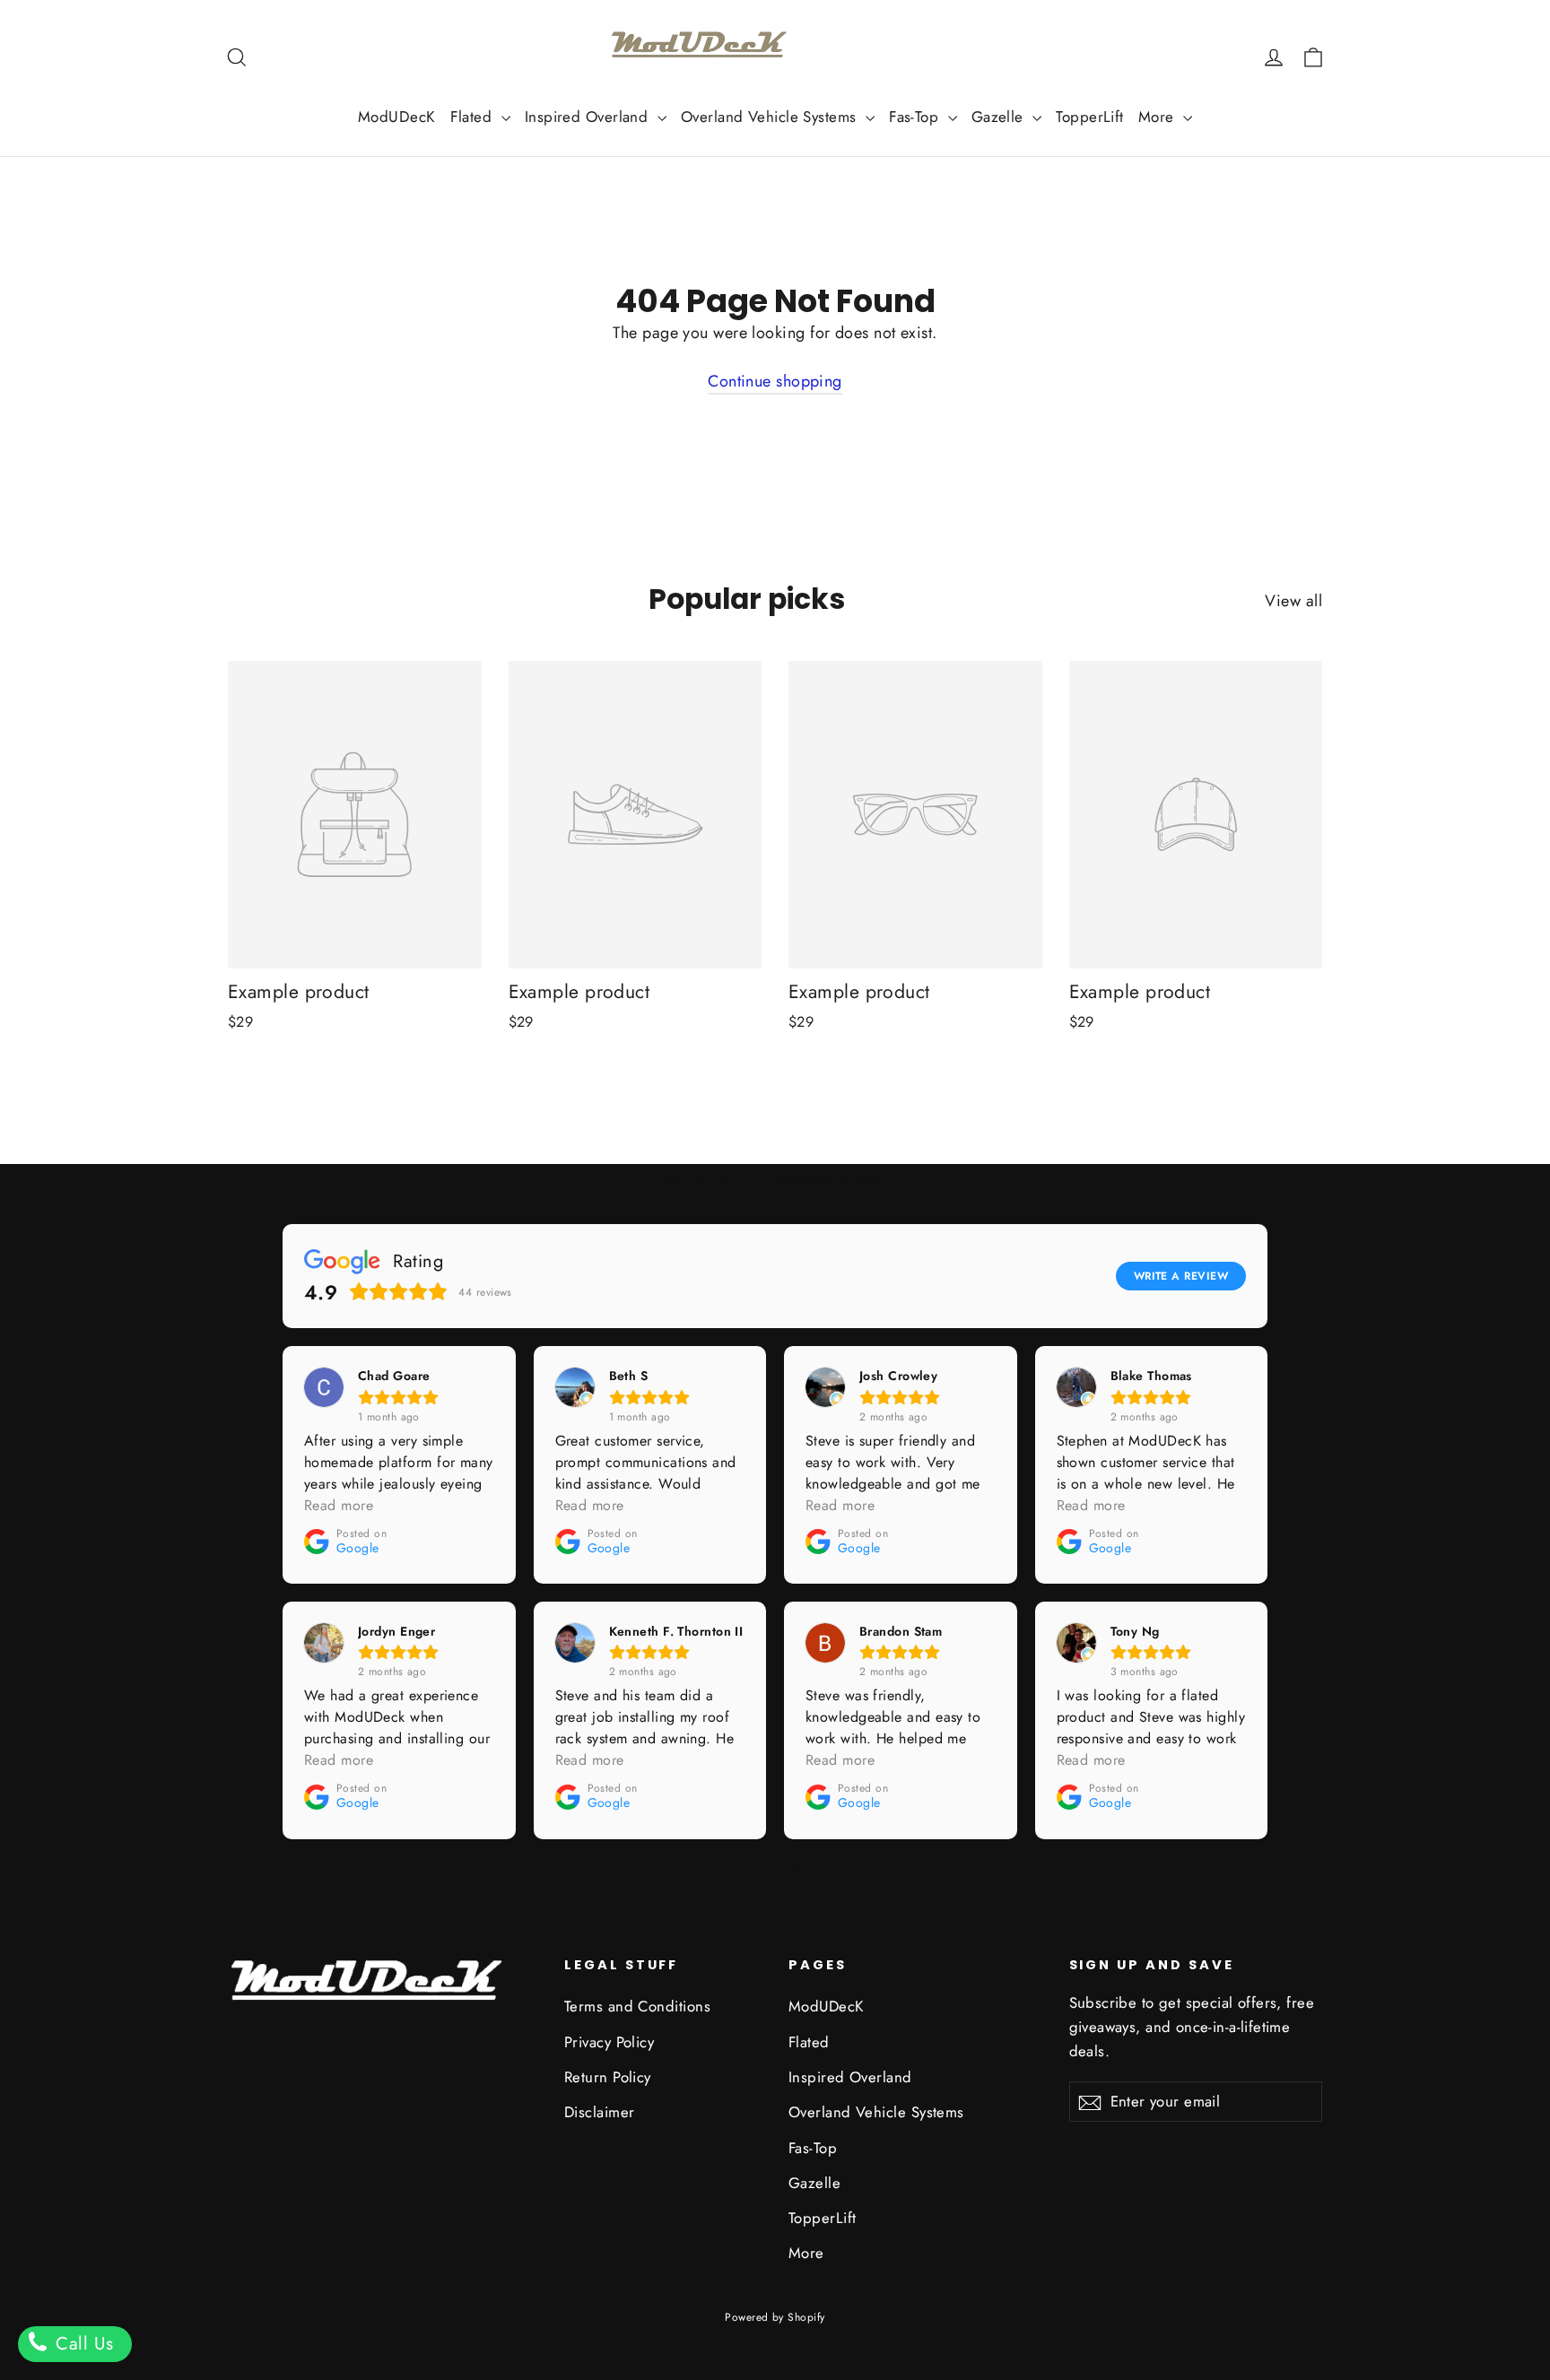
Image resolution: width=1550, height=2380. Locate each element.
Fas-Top (916, 117)
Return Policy (608, 2077)
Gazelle (1000, 117)
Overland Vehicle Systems (771, 117)
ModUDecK (397, 117)
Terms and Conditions (637, 2006)
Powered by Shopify (775, 2317)
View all (1293, 601)
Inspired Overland (589, 117)
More (1158, 117)
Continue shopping (775, 381)
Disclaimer (600, 2112)
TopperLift (1090, 117)
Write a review (1181, 1276)
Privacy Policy (609, 2042)
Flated (474, 117)
